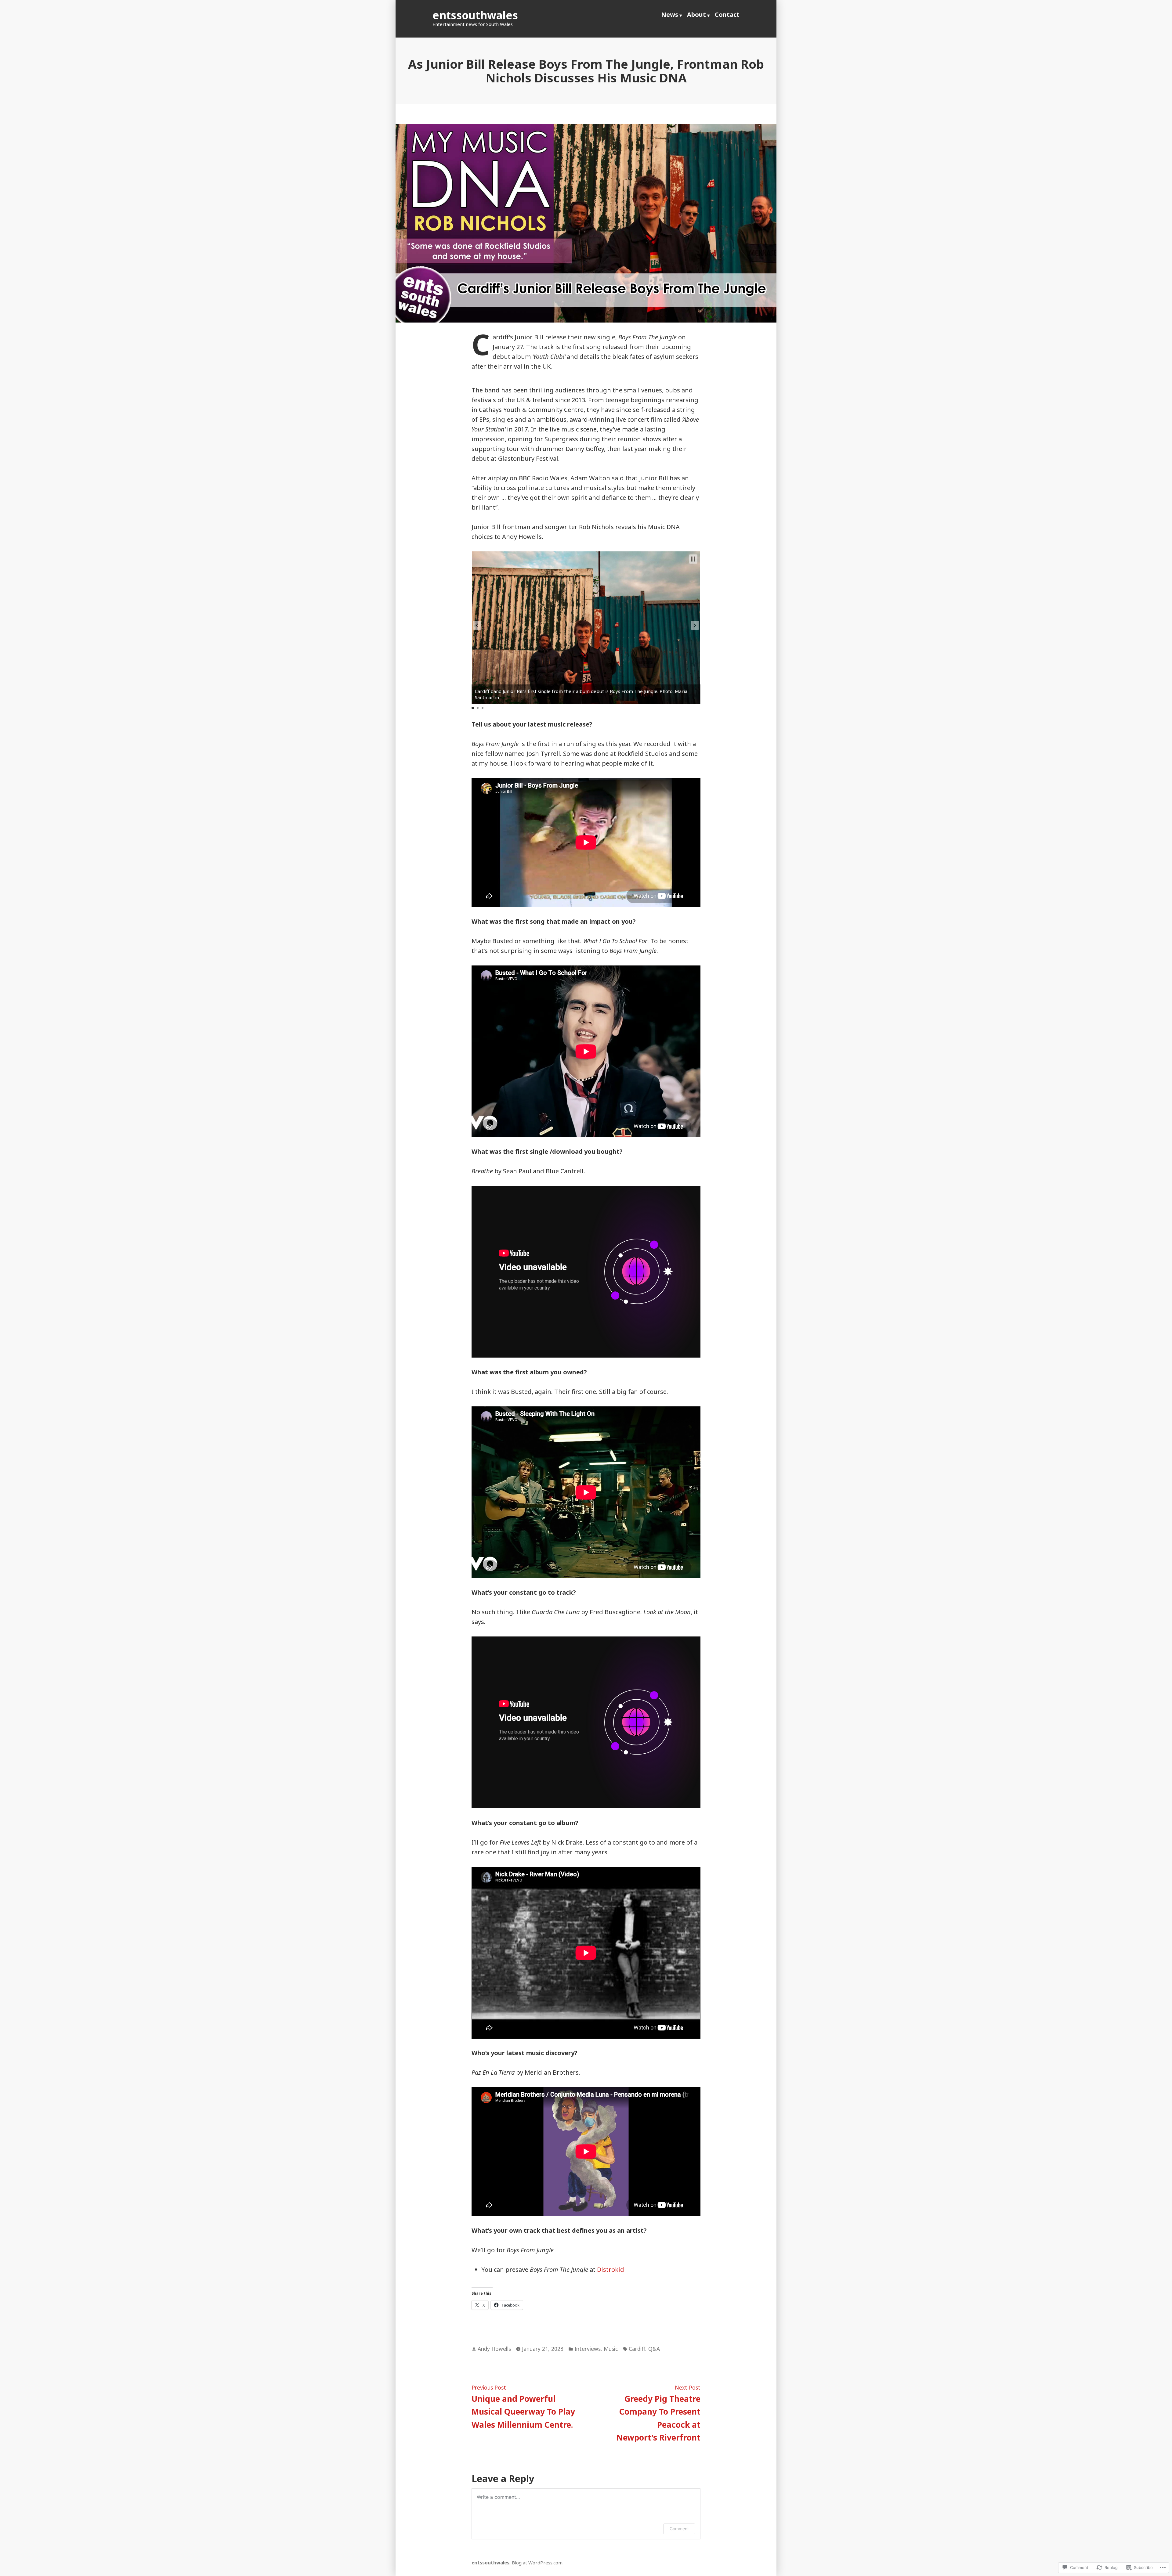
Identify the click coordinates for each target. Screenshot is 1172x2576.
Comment (679, 2529)
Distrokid (611, 2269)
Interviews (588, 2349)
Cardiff (637, 2349)
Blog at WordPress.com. (538, 2563)
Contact (727, 14)
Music (611, 2349)
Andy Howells (494, 2349)
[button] (477, 625)
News (670, 14)
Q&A (654, 2349)
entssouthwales (475, 15)
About (696, 14)
